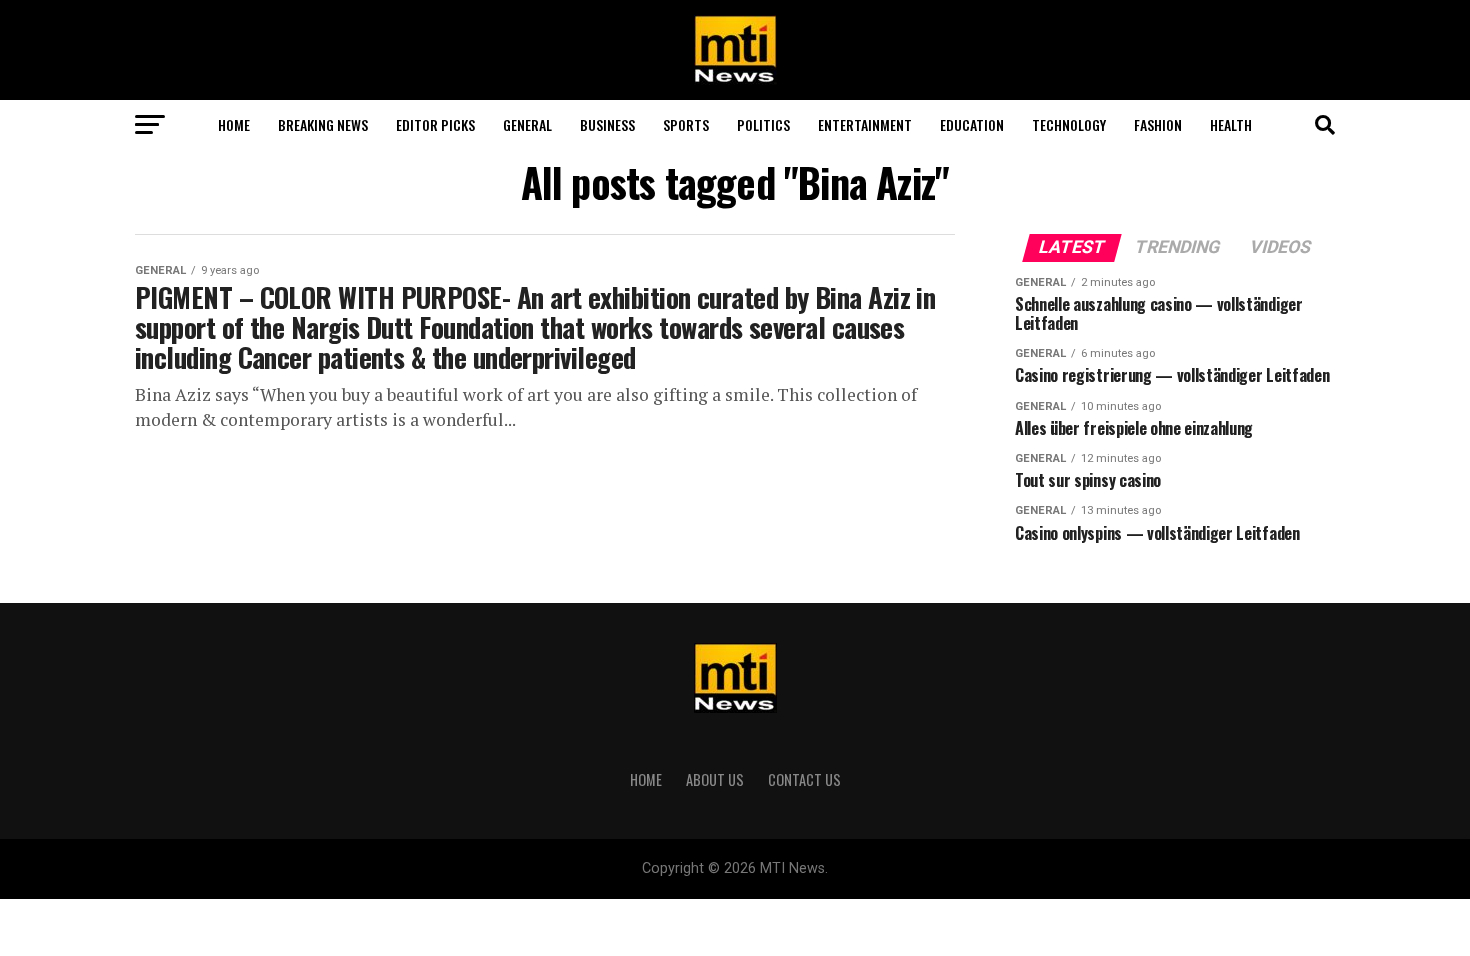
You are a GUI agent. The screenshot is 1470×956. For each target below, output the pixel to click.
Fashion (1158, 124)
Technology (1069, 124)
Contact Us (804, 779)
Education (972, 124)
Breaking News (323, 124)
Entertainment (865, 124)
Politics (763, 124)
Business (607, 124)
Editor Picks (435, 124)
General (527, 124)
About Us (715, 779)
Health (1231, 124)
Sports (686, 124)
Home (234, 124)
